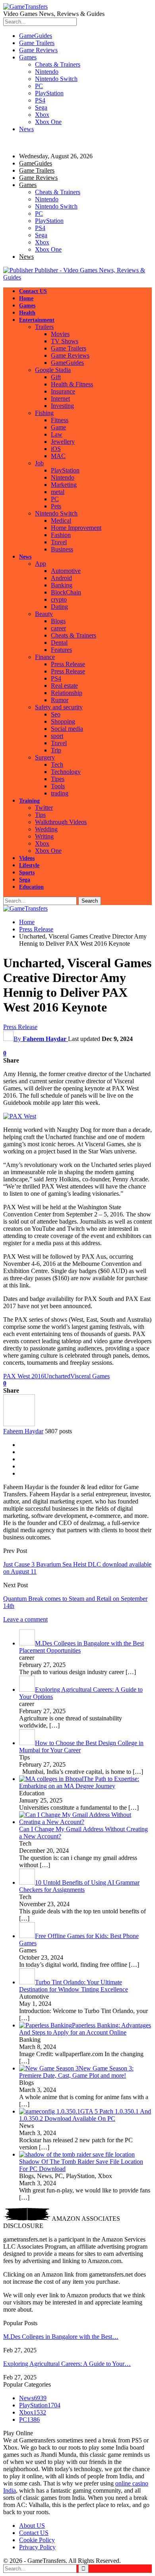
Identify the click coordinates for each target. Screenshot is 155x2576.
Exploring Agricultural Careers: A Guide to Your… (67, 2364)
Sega (41, 107)
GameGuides (36, 36)
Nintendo (47, 72)
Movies (60, 334)
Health (27, 313)
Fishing (44, 413)
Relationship (67, 693)
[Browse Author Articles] (19, 1424)
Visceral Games (90, 1376)
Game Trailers (37, 43)
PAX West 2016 (24, 1376)
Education (31, 887)
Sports (27, 873)
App (41, 564)
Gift (56, 377)
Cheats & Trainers (58, 64)
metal (58, 492)
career (58, 628)
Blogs (58, 621)
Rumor (60, 700)
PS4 (40, 100)
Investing (62, 406)
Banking (62, 585)
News (26, 129)
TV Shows (65, 341)
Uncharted (57, 1376)
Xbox (42, 115)
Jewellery (63, 442)
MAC (58, 456)
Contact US (33, 291)
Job (39, 463)
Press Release (68, 664)
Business (62, 549)
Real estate (64, 686)
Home (26, 298)
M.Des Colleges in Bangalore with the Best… (61, 2337)
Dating (59, 607)
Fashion (61, 535)
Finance (45, 657)
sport (57, 736)
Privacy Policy (37, 2547)
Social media (67, 729)
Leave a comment (25, 1619)
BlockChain (66, 592)
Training (29, 801)
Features (61, 650)
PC (39, 86)
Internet (60, 399)
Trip (56, 750)
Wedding (46, 829)
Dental (59, 643)
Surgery (45, 757)
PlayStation (49, 93)
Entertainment (37, 320)
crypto (59, 599)
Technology (66, 772)
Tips (40, 815)
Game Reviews (38, 50)
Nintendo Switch (56, 79)
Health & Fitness (72, 384)
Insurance (63, 391)
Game (58, 427)
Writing (44, 836)
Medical (61, 521)
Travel (59, 542)
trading (60, 793)
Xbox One (48, 122)
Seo (56, 714)
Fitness (60, 420)
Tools (58, 786)
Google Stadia (53, 370)
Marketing (64, 485)
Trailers (44, 327)
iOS (56, 449)
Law (57, 434)
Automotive (66, 571)
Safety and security (59, 707)
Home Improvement (76, 528)
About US (32, 2526)
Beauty (44, 614)
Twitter (44, 808)
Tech (57, 765)
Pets (56, 506)
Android (61, 578)
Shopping (63, 721)
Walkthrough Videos (61, 822)
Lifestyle (29, 865)
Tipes (58, 779)
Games (28, 57)
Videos (27, 858)
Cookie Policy (37, 2540)
